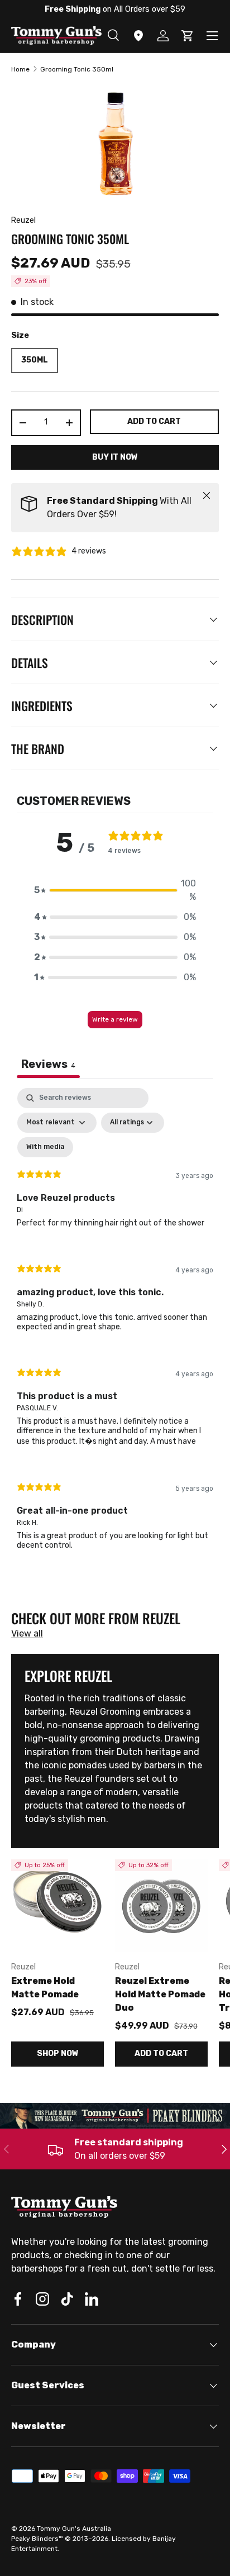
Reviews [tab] (48, 1064)
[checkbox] (45, 1147)
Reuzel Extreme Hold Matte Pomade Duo (160, 1994)
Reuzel (23, 220)
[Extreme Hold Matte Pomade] (57, 1906)
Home (20, 69)
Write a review (115, 1019)
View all (27, 1633)
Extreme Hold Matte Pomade (45, 1988)
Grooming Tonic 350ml (77, 69)
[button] (115, 890)
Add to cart (154, 421)
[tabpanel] (115, 1328)
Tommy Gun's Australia (74, 2529)
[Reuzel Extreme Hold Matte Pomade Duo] (161, 1906)
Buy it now (115, 457)
